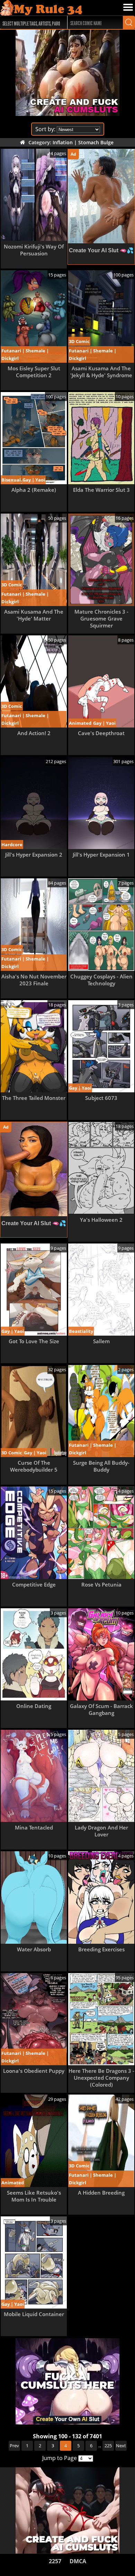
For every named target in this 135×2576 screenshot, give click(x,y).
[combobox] (30, 22)
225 (108, 2446)
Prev (14, 2446)
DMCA (78, 2561)
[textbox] (32, 23)
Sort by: (45, 129)
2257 (55, 2561)
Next (121, 2446)
